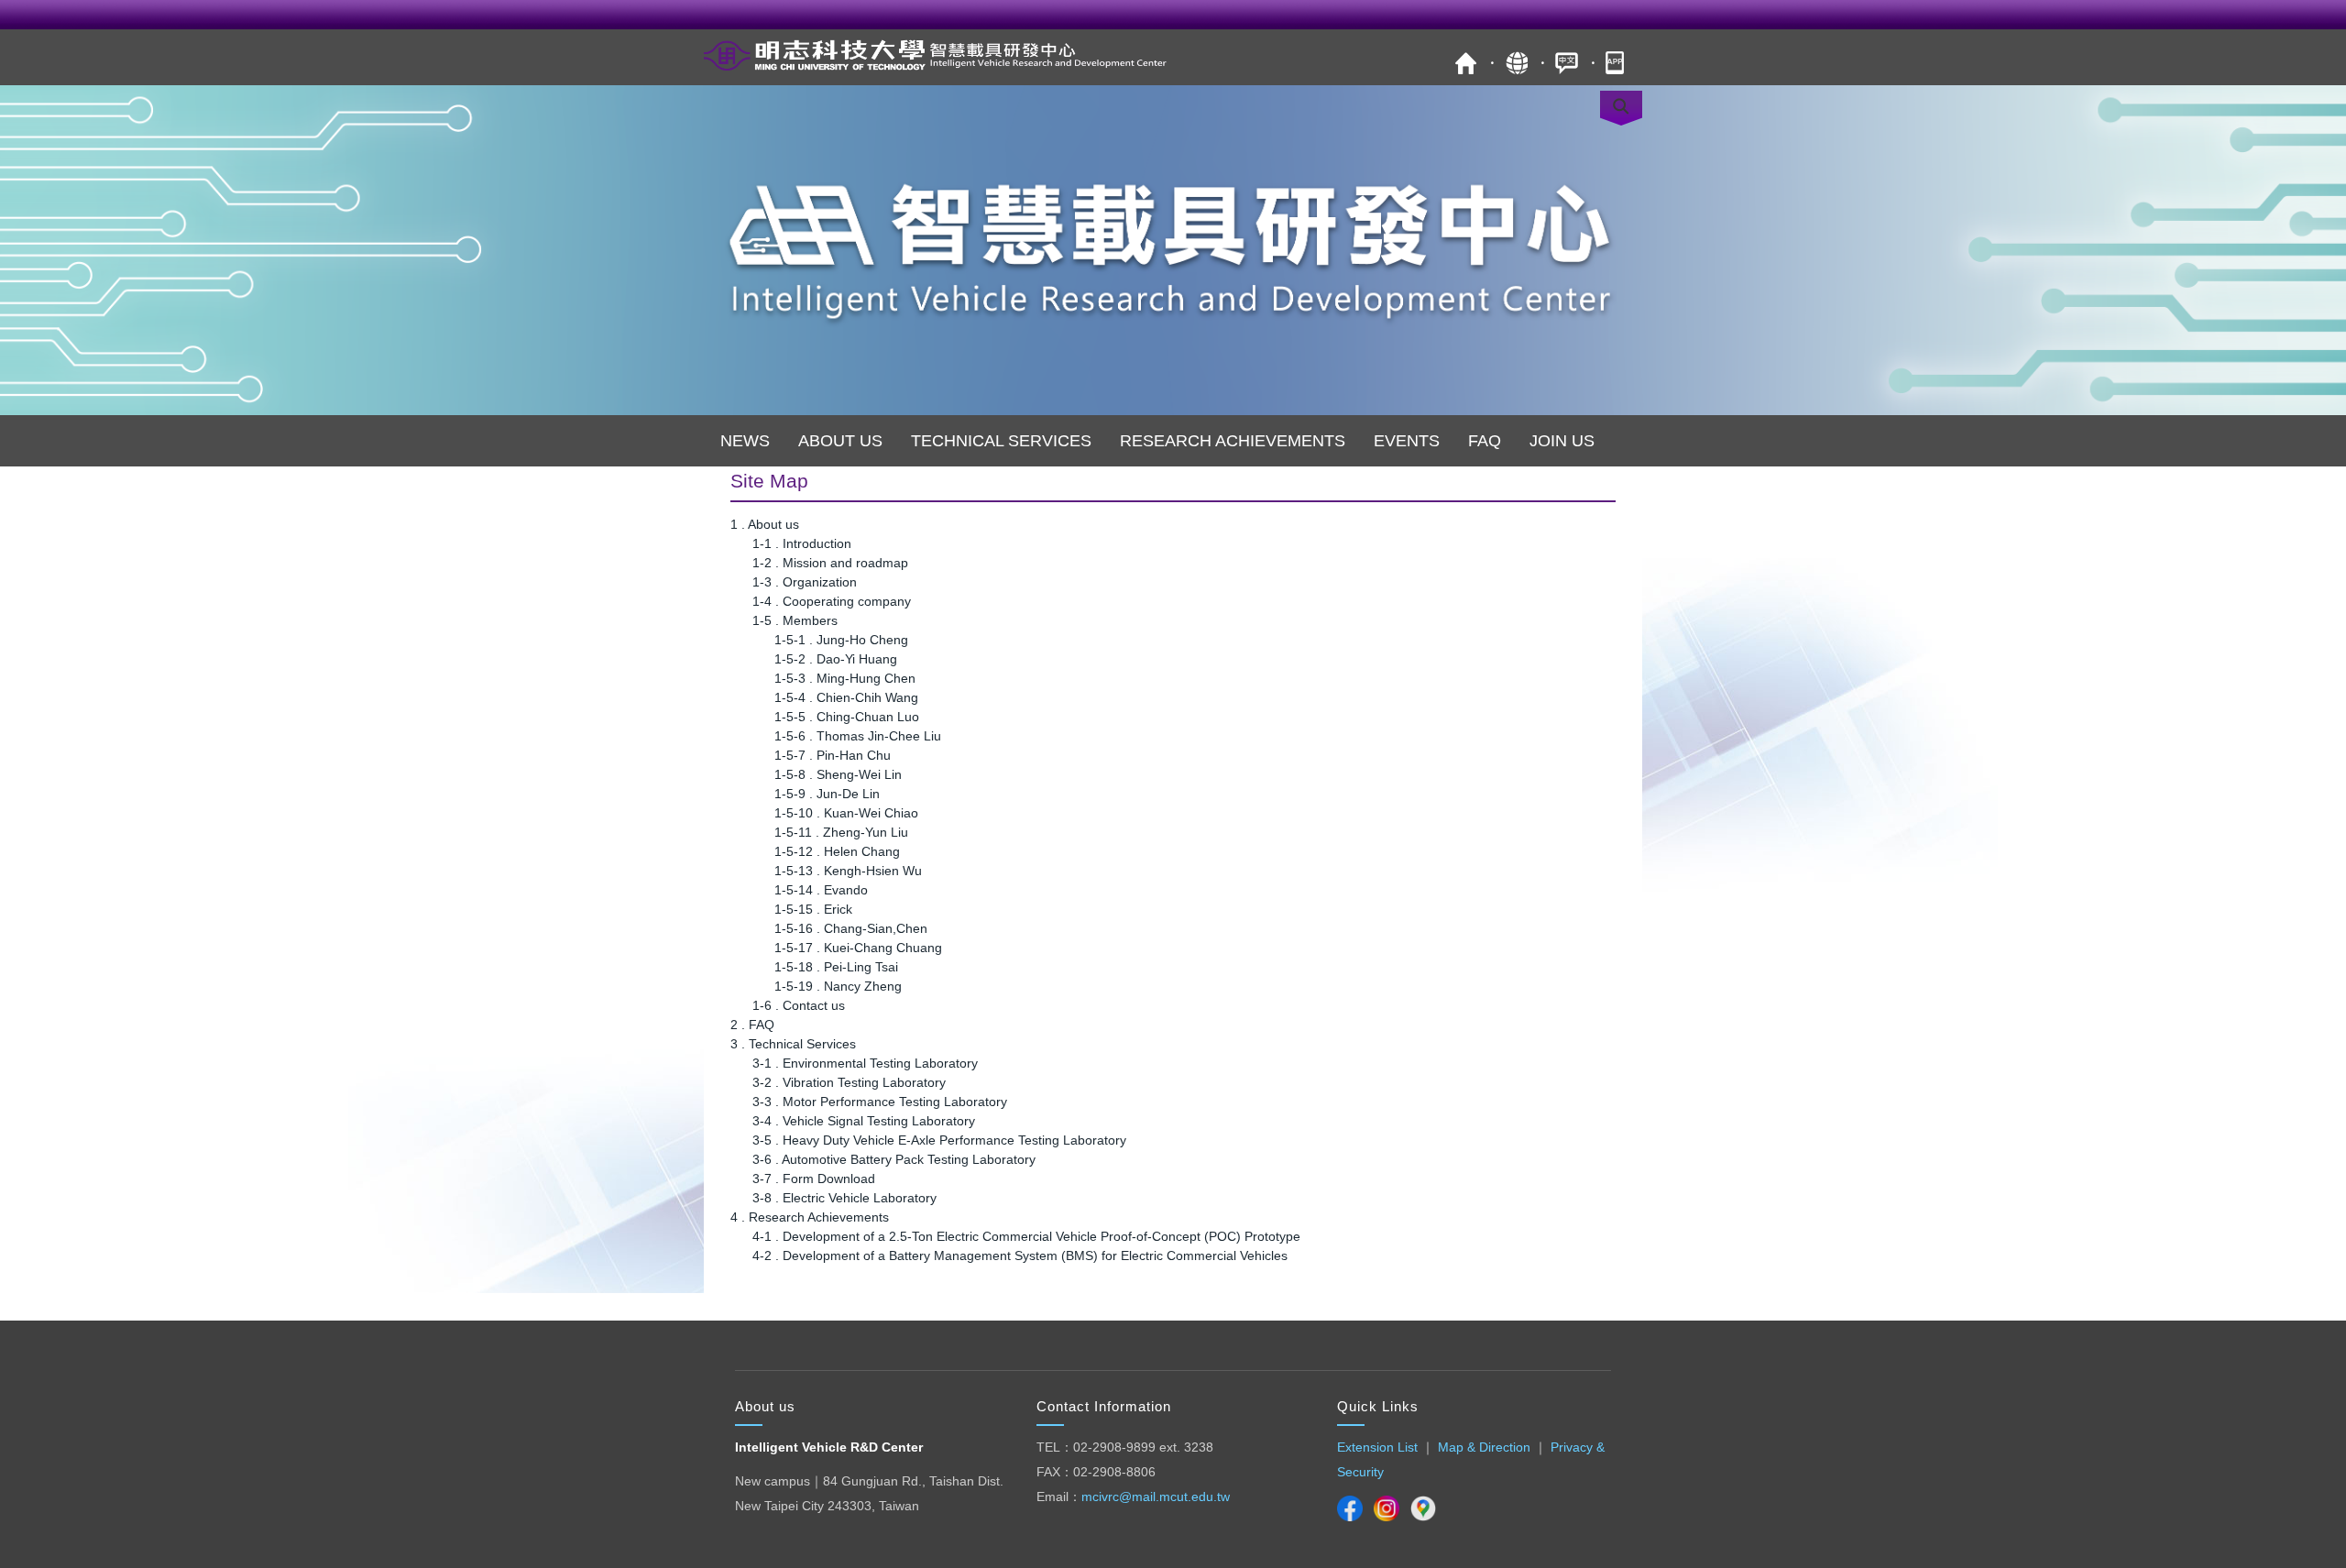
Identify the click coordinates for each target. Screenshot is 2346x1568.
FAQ (1485, 441)
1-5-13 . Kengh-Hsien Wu (848, 871)
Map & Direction (1484, 1447)
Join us (1562, 441)
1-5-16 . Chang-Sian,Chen (851, 928)
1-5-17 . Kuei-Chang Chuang (858, 948)
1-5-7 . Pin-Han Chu (833, 755)
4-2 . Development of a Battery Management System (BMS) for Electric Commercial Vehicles (1020, 1255)
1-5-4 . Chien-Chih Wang (846, 697)
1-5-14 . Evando (821, 890)
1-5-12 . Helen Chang (837, 851)
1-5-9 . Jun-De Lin (827, 794)
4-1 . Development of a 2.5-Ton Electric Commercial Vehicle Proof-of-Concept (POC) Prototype (1026, 1236)
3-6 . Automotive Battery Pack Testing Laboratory (894, 1159)
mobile (1617, 63)
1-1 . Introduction (802, 543)
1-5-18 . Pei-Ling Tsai (836, 967)
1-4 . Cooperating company (832, 601)
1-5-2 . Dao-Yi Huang (836, 659)
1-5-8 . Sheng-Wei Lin (838, 774)
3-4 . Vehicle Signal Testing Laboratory (864, 1121)
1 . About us (765, 524)
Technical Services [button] (1001, 441)
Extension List (1377, 1447)
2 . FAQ (752, 1025)
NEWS (745, 441)
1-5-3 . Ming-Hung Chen (845, 678)
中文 (1567, 63)
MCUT (1466, 63)
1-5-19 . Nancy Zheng (838, 986)
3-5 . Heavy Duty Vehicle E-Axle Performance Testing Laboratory (939, 1140)
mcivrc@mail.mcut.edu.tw (1156, 1497)
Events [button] (1407, 441)
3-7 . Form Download (814, 1179)
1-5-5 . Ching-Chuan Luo (847, 717)
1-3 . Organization (805, 582)
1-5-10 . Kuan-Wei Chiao (846, 813)
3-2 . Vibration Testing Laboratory (849, 1082)
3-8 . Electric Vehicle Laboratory (844, 1198)
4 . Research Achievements (810, 1217)
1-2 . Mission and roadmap (830, 563)
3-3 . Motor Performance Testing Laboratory (880, 1102)
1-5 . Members (795, 620)
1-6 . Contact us (799, 1005)
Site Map (1516, 63)
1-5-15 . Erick (813, 909)
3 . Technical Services (793, 1044)
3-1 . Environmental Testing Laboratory (865, 1063)
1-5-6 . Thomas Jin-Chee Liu (858, 736)
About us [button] (840, 441)
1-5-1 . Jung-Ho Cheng (841, 640)
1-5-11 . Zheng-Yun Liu (841, 832)
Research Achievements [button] (1233, 441)
